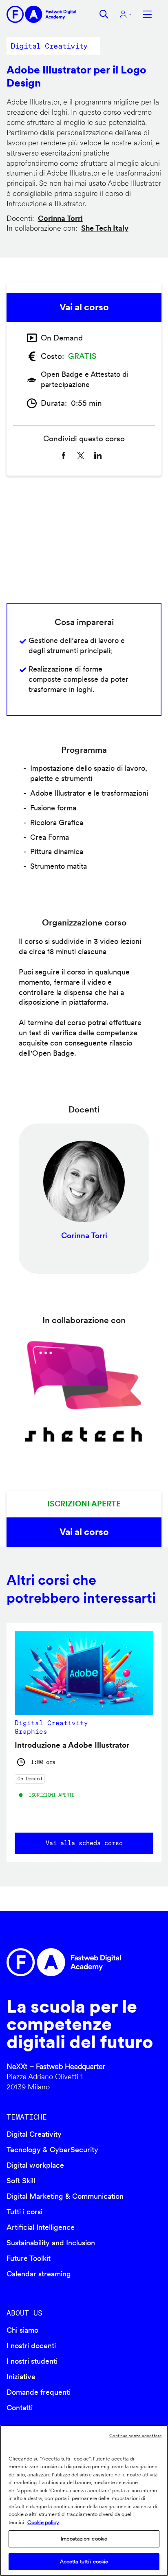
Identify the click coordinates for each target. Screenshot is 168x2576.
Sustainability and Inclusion (51, 2243)
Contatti (20, 2408)
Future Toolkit (29, 2258)
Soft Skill (21, 2181)
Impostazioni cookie (84, 2539)
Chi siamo (22, 2330)
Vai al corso (84, 307)
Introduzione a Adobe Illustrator (72, 1745)
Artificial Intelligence (41, 2227)
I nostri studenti (32, 2361)
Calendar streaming (39, 2274)
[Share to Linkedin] (98, 456)
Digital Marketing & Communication (65, 2196)
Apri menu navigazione (147, 14)
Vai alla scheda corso (84, 1843)
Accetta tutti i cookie (84, 2562)
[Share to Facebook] (64, 456)
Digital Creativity (34, 2134)
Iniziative (21, 2377)
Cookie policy (43, 2522)
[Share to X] (81, 456)
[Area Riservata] (126, 14)
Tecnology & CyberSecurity (52, 2150)
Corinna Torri (60, 218)
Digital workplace (35, 2165)
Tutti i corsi (24, 2212)
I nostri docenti (31, 2346)
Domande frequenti (39, 2392)
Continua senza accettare (136, 2436)
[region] (84, 2500)
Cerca (104, 14)
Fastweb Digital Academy (65, 1962)
